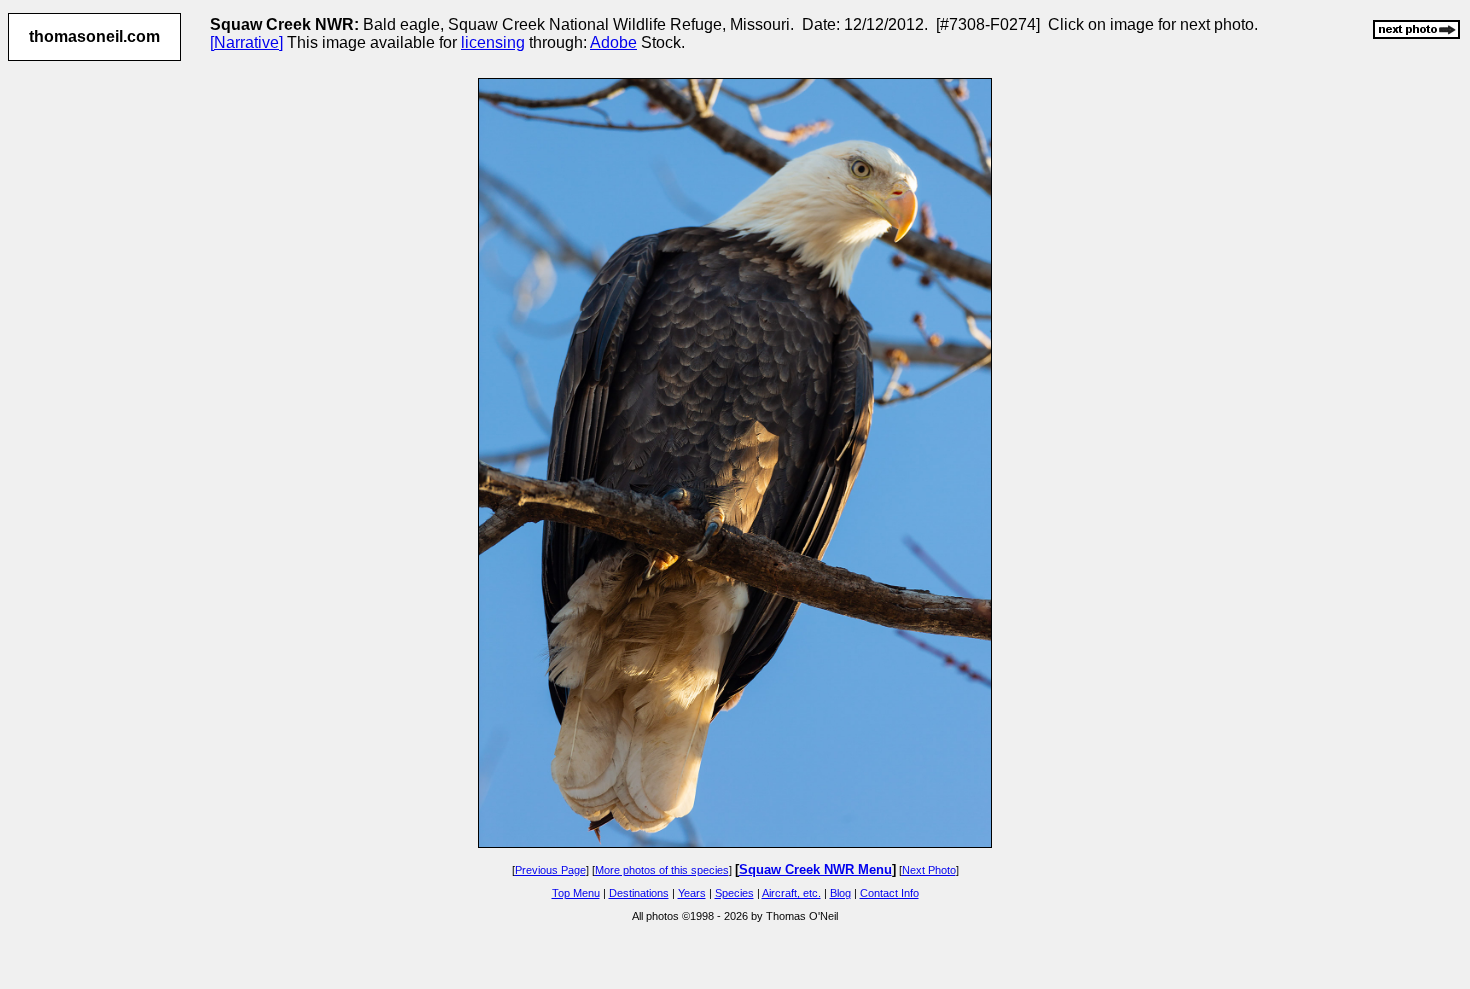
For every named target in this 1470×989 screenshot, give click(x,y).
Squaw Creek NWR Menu (815, 869)
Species (734, 893)
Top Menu (576, 893)
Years (692, 893)
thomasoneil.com (94, 36)
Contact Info (889, 893)
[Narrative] (246, 42)
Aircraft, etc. (791, 893)
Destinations (639, 893)
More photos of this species (662, 870)
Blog (840, 893)
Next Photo (929, 870)
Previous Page (550, 870)
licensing (493, 42)
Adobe (613, 42)
